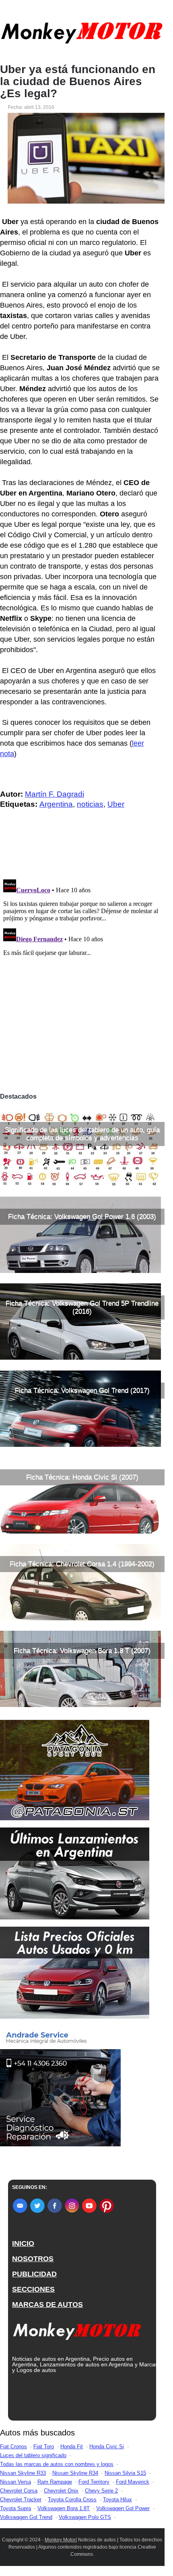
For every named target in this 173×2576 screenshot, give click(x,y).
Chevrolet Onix (61, 2491)
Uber (116, 804)
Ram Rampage (55, 2482)
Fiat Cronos (13, 2446)
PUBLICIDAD (34, 2274)
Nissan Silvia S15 (125, 2473)
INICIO (23, 2244)
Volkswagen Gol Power (123, 2508)
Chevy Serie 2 (101, 2491)
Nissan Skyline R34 (75, 2473)
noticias (90, 804)
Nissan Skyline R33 (23, 2473)
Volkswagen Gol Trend (26, 2517)
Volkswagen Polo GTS (85, 2517)
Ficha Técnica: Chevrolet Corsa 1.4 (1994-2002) (82, 1564)
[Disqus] (82, 977)
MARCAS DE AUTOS (47, 2305)
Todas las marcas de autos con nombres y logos (57, 2464)
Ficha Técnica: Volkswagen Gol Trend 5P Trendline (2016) (82, 1307)
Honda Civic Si (107, 2446)
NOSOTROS (33, 2259)
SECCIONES (33, 2289)
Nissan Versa (15, 2482)
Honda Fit (72, 2446)
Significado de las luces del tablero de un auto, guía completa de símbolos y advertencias (82, 1134)
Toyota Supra (15, 2508)
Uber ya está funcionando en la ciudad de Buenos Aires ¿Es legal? (78, 82)
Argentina (56, 804)
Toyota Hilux (117, 2500)
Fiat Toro (44, 2446)
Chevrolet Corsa (19, 2491)
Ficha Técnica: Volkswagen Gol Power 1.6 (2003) (82, 1217)
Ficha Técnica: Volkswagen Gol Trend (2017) (82, 1390)
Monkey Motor (60, 2540)
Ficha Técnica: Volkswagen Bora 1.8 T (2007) (82, 1651)
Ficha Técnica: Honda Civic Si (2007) (82, 1477)
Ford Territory (94, 2482)
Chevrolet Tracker (21, 2500)
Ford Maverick (133, 2482)
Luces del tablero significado (33, 2455)
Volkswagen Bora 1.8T (64, 2508)
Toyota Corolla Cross (72, 2500)
